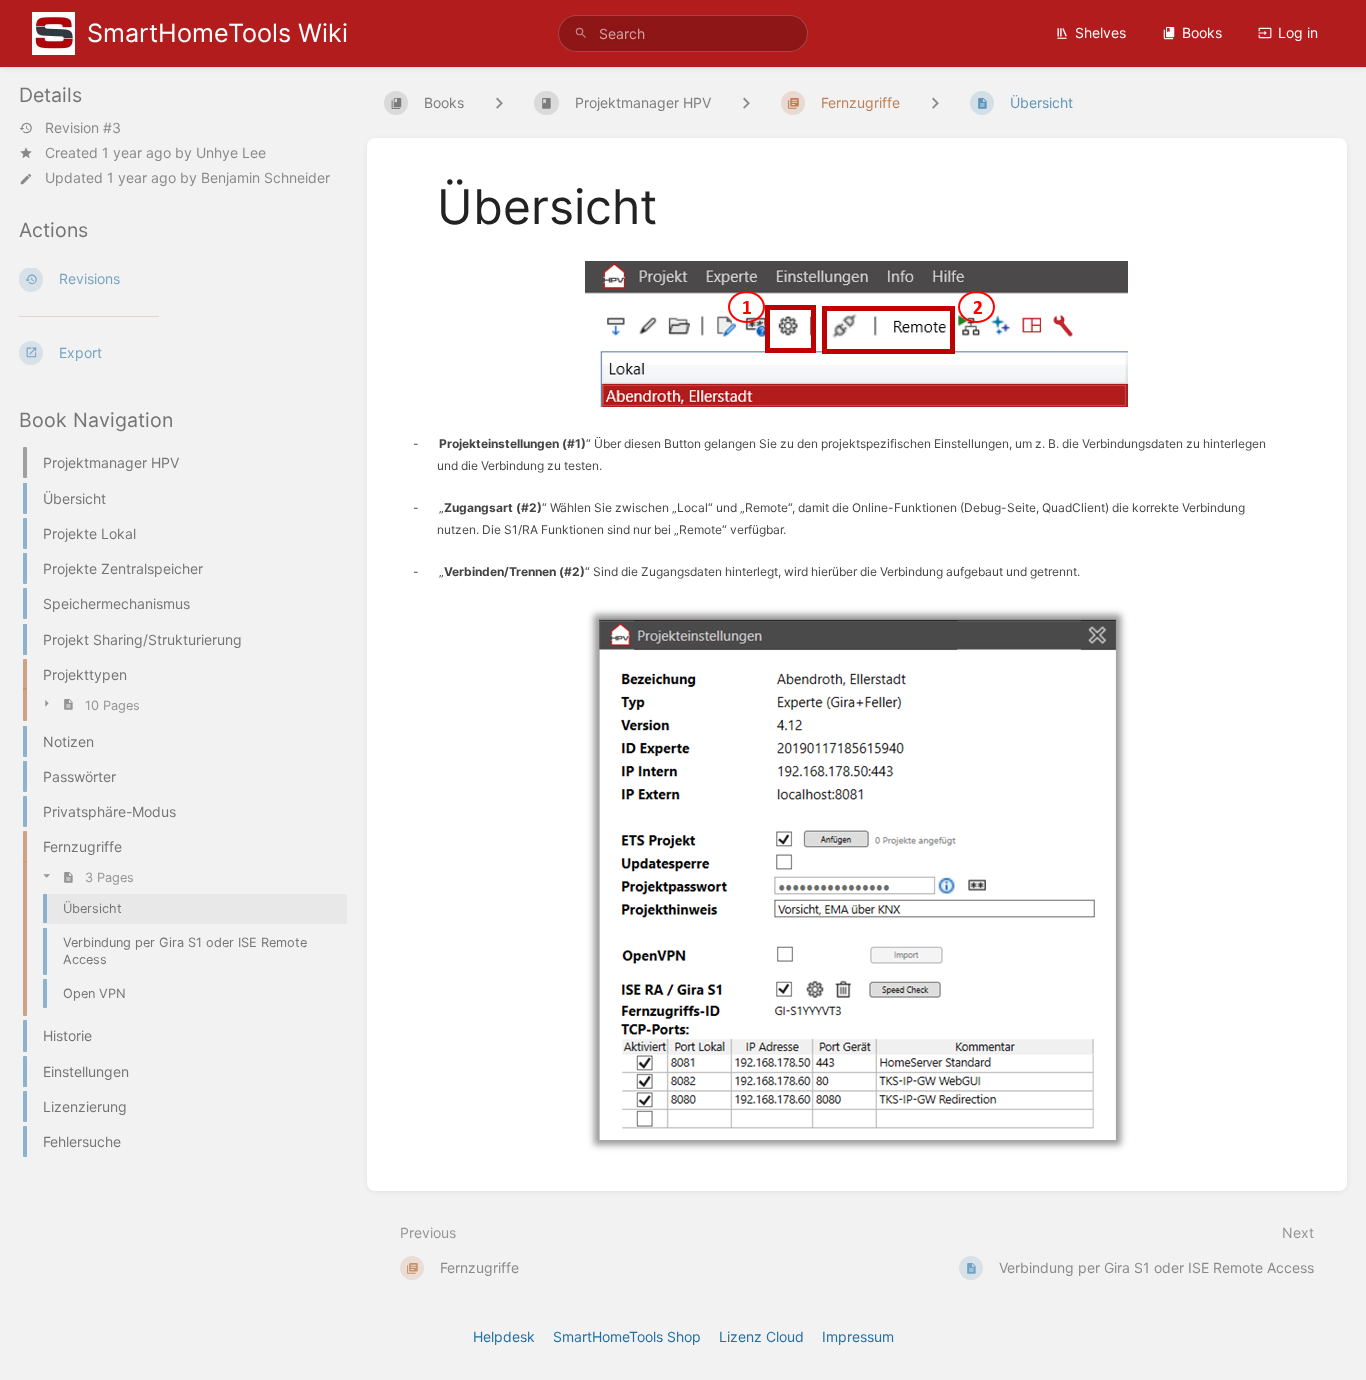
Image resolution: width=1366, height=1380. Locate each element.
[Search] (581, 33)
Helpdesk (504, 1336)
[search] (683, 33)
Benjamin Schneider (265, 177)
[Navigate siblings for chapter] (746, 102)
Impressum (858, 1336)
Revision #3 (83, 128)
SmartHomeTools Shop (627, 1336)
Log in (1298, 32)
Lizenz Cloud (761, 1336)
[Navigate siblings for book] (499, 102)
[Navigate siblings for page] (935, 102)
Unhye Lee (231, 152)
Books (1202, 32)
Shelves (1100, 32)
